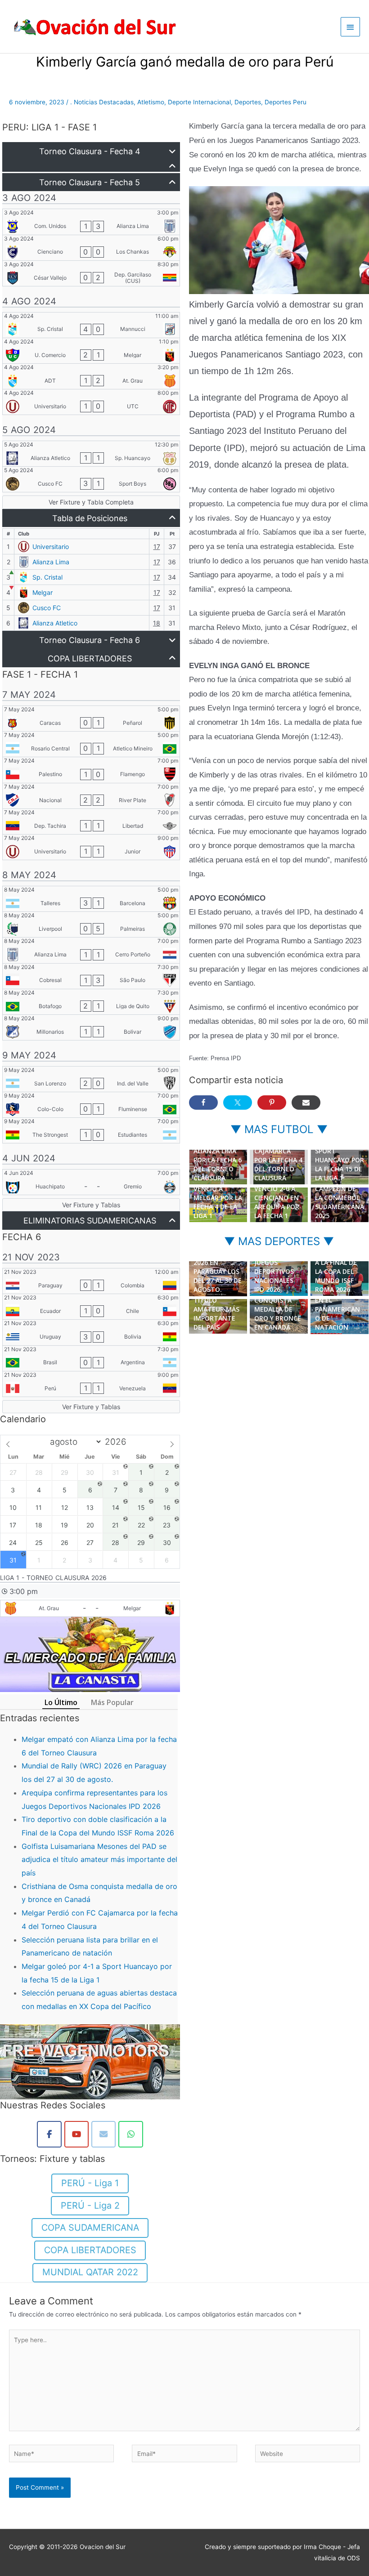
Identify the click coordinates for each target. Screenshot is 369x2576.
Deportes (248, 102)
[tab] (61, 1703)
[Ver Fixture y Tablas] (91, 1205)
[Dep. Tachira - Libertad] (91, 821)
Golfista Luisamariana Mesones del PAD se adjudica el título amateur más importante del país (99, 1859)
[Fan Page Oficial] (49, 2134)
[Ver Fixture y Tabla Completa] (91, 502)
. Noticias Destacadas (102, 102)
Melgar (43, 592)
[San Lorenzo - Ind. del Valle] (91, 1079)
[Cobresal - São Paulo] (91, 976)
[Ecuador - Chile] (91, 1307)
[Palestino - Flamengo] (91, 770)
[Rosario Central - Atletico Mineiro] (91, 744)
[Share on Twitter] (238, 1103)
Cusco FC (47, 608)
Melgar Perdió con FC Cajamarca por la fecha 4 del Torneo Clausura (278, 1155)
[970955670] (131, 2134)
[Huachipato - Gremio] (91, 1182)
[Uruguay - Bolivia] (91, 1332)
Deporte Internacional (199, 102)
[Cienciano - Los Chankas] (91, 248)
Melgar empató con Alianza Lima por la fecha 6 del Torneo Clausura (218, 1155)
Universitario (51, 547)
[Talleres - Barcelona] (91, 899)
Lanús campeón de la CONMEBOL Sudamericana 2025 (340, 1198)
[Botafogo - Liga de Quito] (91, 1002)
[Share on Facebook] (203, 1103)
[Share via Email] (306, 1103)
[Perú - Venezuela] (91, 1384)
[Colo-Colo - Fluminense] (91, 1105)
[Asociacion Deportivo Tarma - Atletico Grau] (91, 376)
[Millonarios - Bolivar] (91, 1027)
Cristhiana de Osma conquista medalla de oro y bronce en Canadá (278, 1305)
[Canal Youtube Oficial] (77, 2134)
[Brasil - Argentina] (91, 1358)
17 (157, 547)
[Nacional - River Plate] (91, 796)
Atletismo (151, 102)
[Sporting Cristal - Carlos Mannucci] (91, 325)
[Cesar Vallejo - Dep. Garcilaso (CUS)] (91, 273)
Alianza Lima (51, 562)
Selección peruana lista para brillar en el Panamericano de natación (339, 1300)
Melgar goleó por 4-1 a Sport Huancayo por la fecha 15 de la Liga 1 (340, 1155)
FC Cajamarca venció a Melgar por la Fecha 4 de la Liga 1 (218, 1198)
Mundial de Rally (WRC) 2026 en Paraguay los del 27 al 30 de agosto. (218, 1267)
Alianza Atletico (55, 623)
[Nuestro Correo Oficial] (104, 2134)
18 (157, 623)
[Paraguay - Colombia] (91, 1281)
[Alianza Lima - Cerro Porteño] (91, 950)
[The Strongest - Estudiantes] (91, 1130)
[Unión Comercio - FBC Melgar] (91, 351)
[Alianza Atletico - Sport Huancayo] (91, 454)
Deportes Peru (286, 102)
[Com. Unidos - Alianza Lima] (91, 222)
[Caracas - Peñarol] (91, 719)
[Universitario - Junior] (91, 847)
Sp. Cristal (47, 577)
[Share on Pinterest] (272, 1103)
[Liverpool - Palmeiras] (91, 924)
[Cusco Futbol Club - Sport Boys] (91, 479)
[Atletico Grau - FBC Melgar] (90, 1609)
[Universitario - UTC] (91, 402)
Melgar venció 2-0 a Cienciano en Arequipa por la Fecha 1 (277, 1198)
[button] (91, 151)
